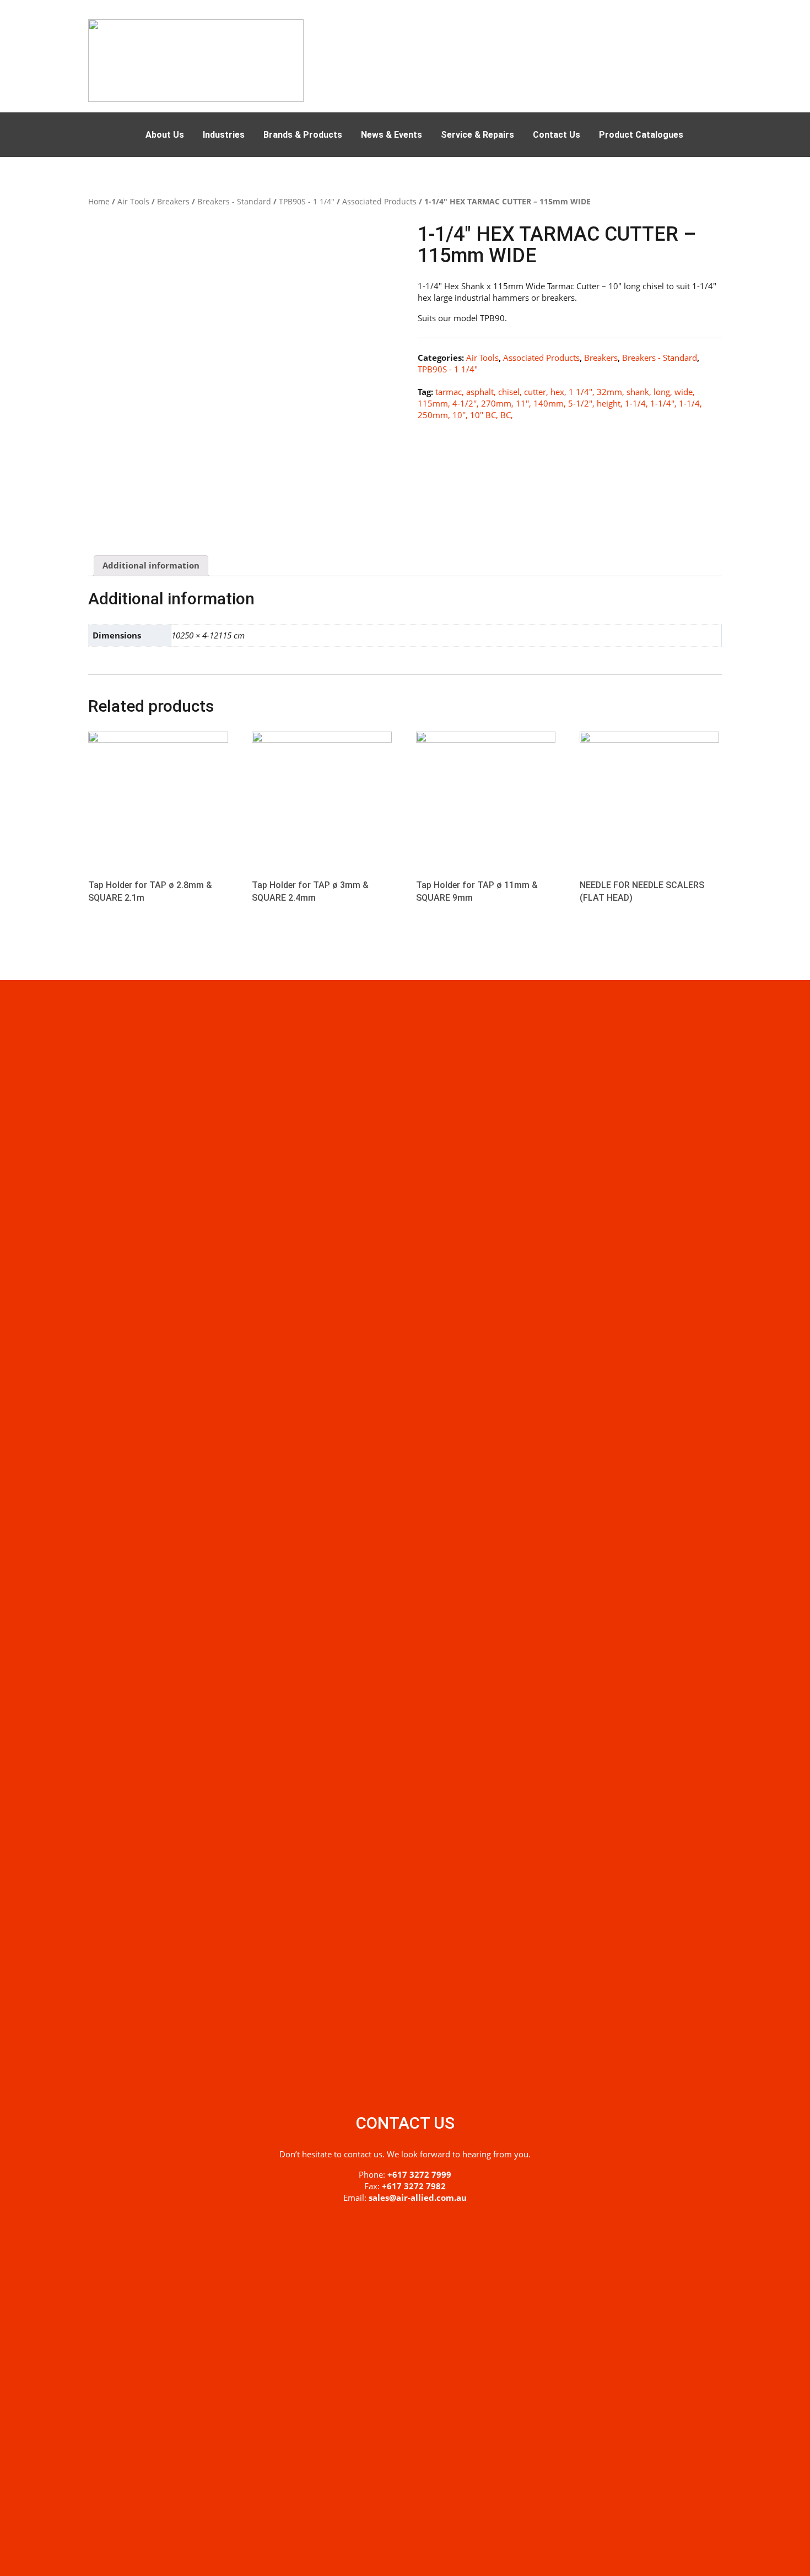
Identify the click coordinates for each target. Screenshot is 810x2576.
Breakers (173, 201)
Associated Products (379, 201)
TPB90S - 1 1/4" (307, 201)
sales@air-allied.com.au (418, 2198)
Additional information (151, 565)
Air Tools (133, 201)
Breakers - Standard (234, 201)
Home (99, 201)
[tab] (151, 566)
